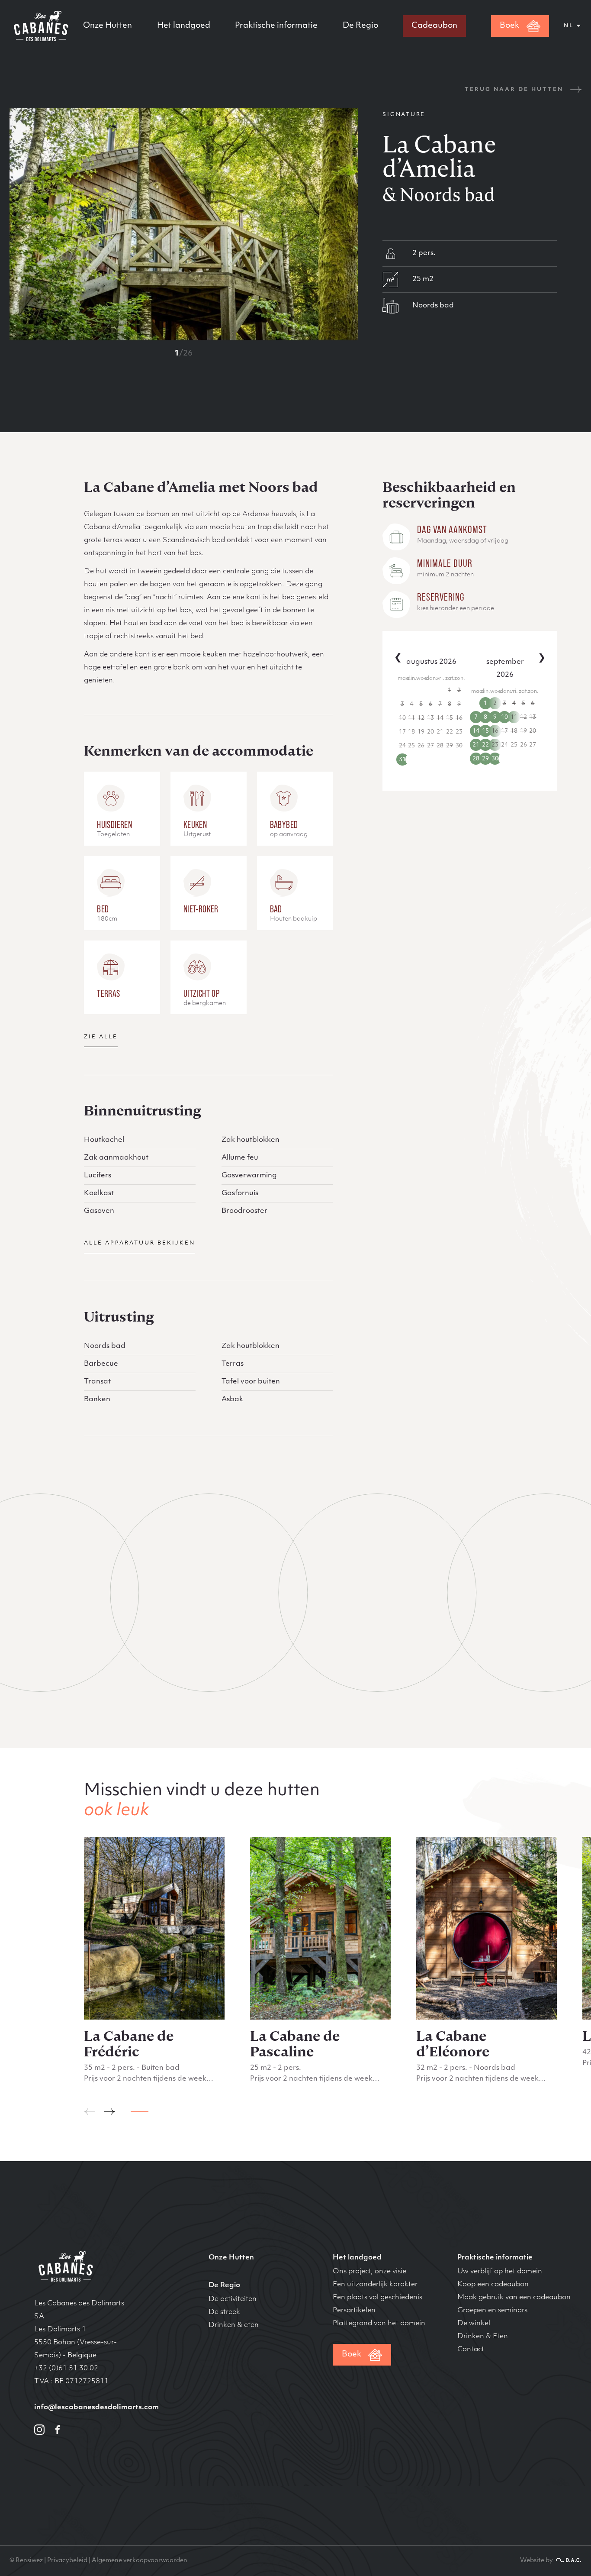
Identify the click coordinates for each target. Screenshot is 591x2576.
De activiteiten (233, 2299)
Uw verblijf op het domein (500, 2272)
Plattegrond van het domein (379, 2324)
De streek (224, 2312)
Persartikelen (354, 2311)
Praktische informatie (276, 26)
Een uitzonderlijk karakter (375, 2285)
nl (569, 26)
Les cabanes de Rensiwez (64, 2266)
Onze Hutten (108, 26)
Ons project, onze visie (369, 2272)
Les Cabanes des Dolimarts (40, 26)
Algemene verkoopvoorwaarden (140, 2561)
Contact (471, 2350)
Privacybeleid (67, 2561)
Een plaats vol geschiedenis (377, 2298)
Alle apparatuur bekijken (140, 1243)
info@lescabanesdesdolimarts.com (96, 2408)
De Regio (360, 26)
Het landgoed (184, 26)
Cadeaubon (434, 26)
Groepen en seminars (492, 2311)
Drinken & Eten (483, 2337)
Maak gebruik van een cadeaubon (514, 2298)
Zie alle (101, 1037)
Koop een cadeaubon (493, 2285)
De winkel (474, 2324)
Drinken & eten (234, 2325)
